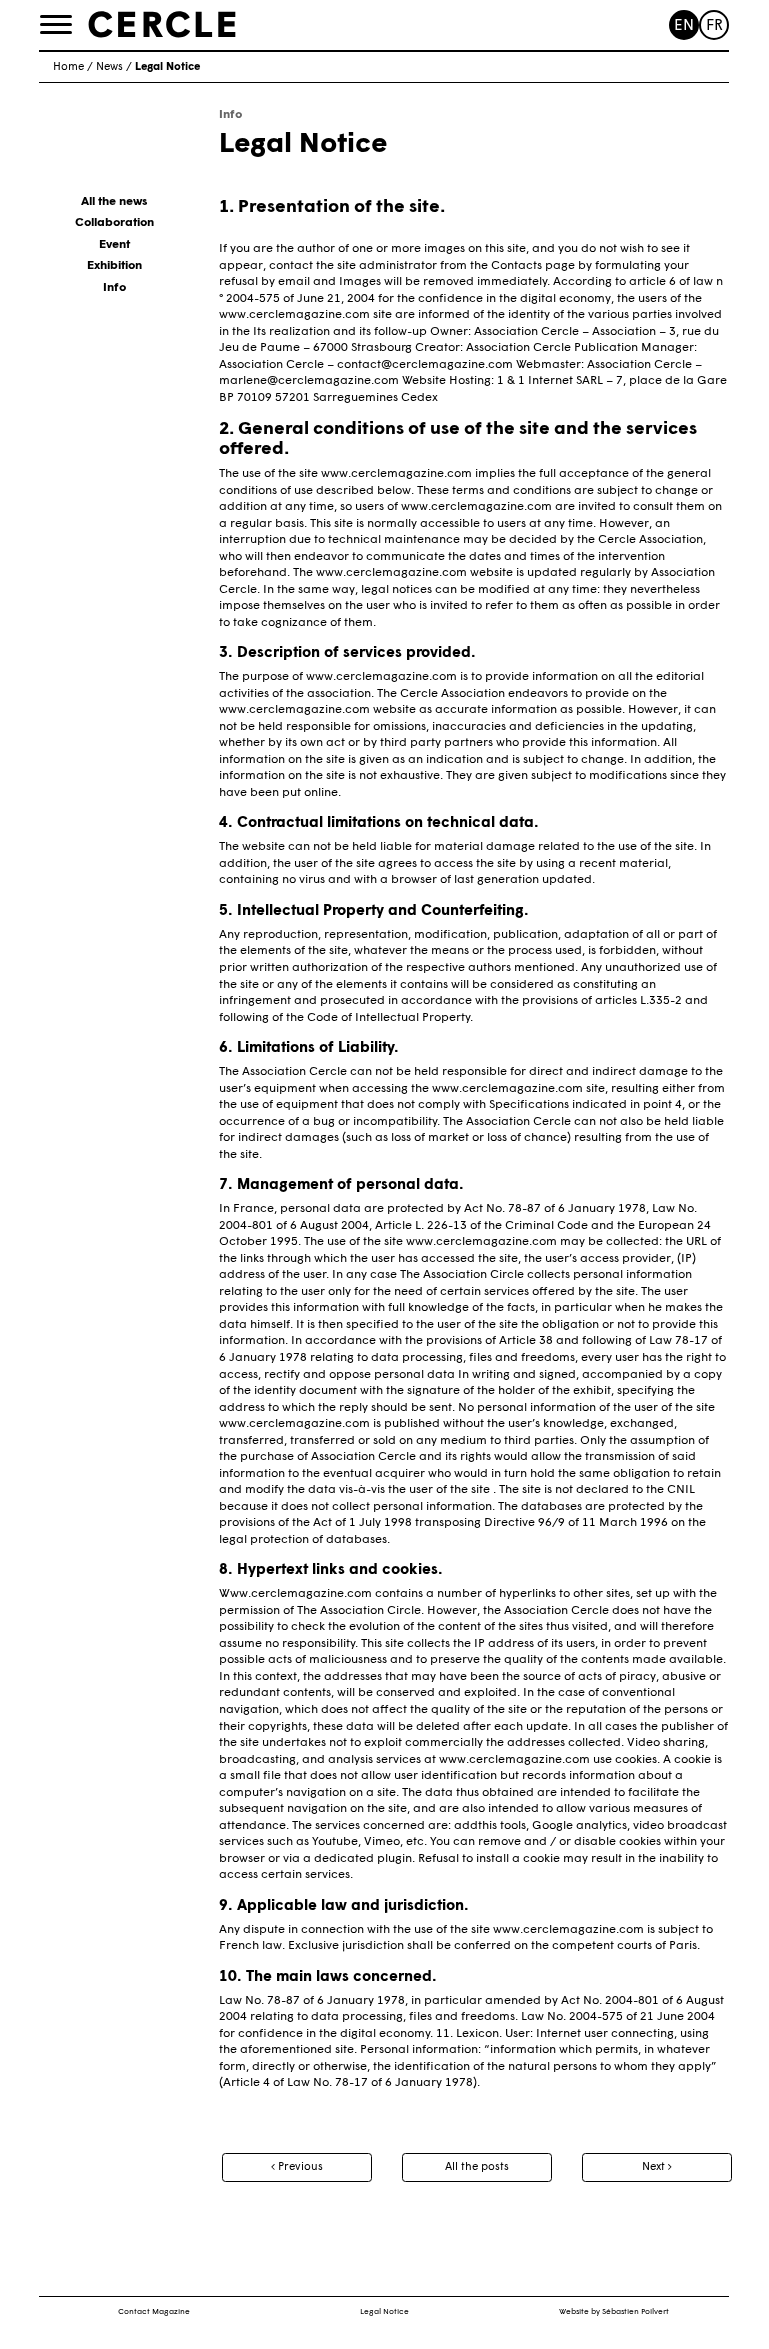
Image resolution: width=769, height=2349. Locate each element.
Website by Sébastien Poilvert (614, 2312)
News (109, 67)
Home (68, 67)
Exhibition (114, 266)
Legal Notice (384, 2312)
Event (114, 245)
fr (714, 26)
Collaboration (114, 223)
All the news (114, 202)
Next (655, 2167)
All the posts (477, 2167)
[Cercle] (162, 24)
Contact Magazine (154, 2312)
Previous (299, 2167)
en (684, 26)
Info (114, 288)
